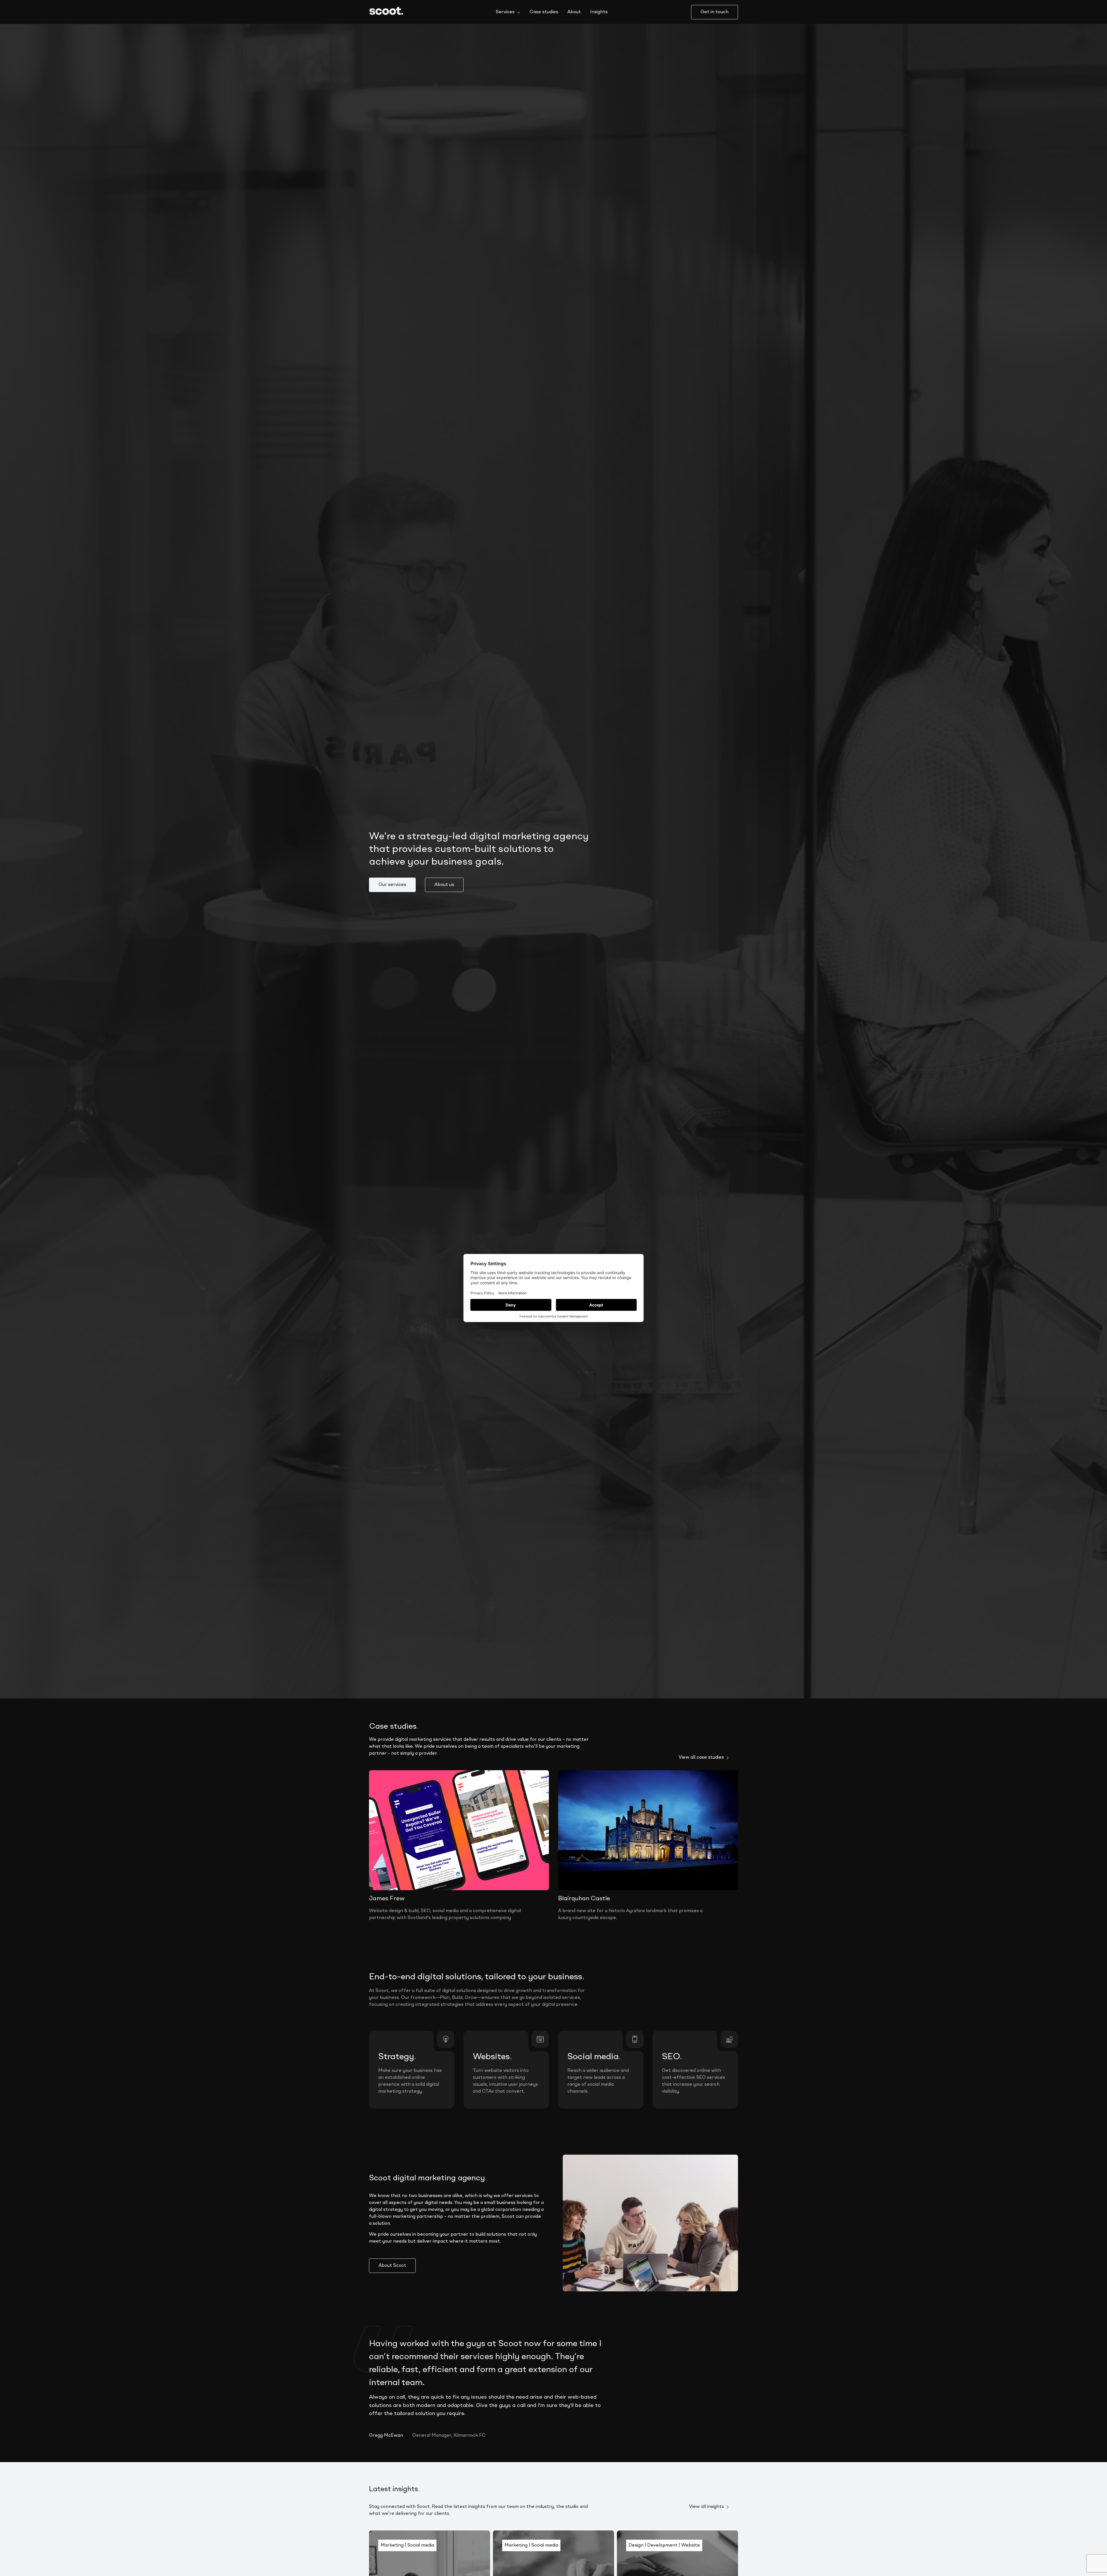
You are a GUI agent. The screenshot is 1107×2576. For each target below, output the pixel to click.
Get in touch (715, 12)
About (574, 12)
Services (505, 12)
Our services (392, 885)
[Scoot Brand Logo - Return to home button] (391, 12)
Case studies (544, 12)
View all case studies (701, 1758)
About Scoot (392, 2266)
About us (444, 885)
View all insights (706, 2507)
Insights (599, 12)
